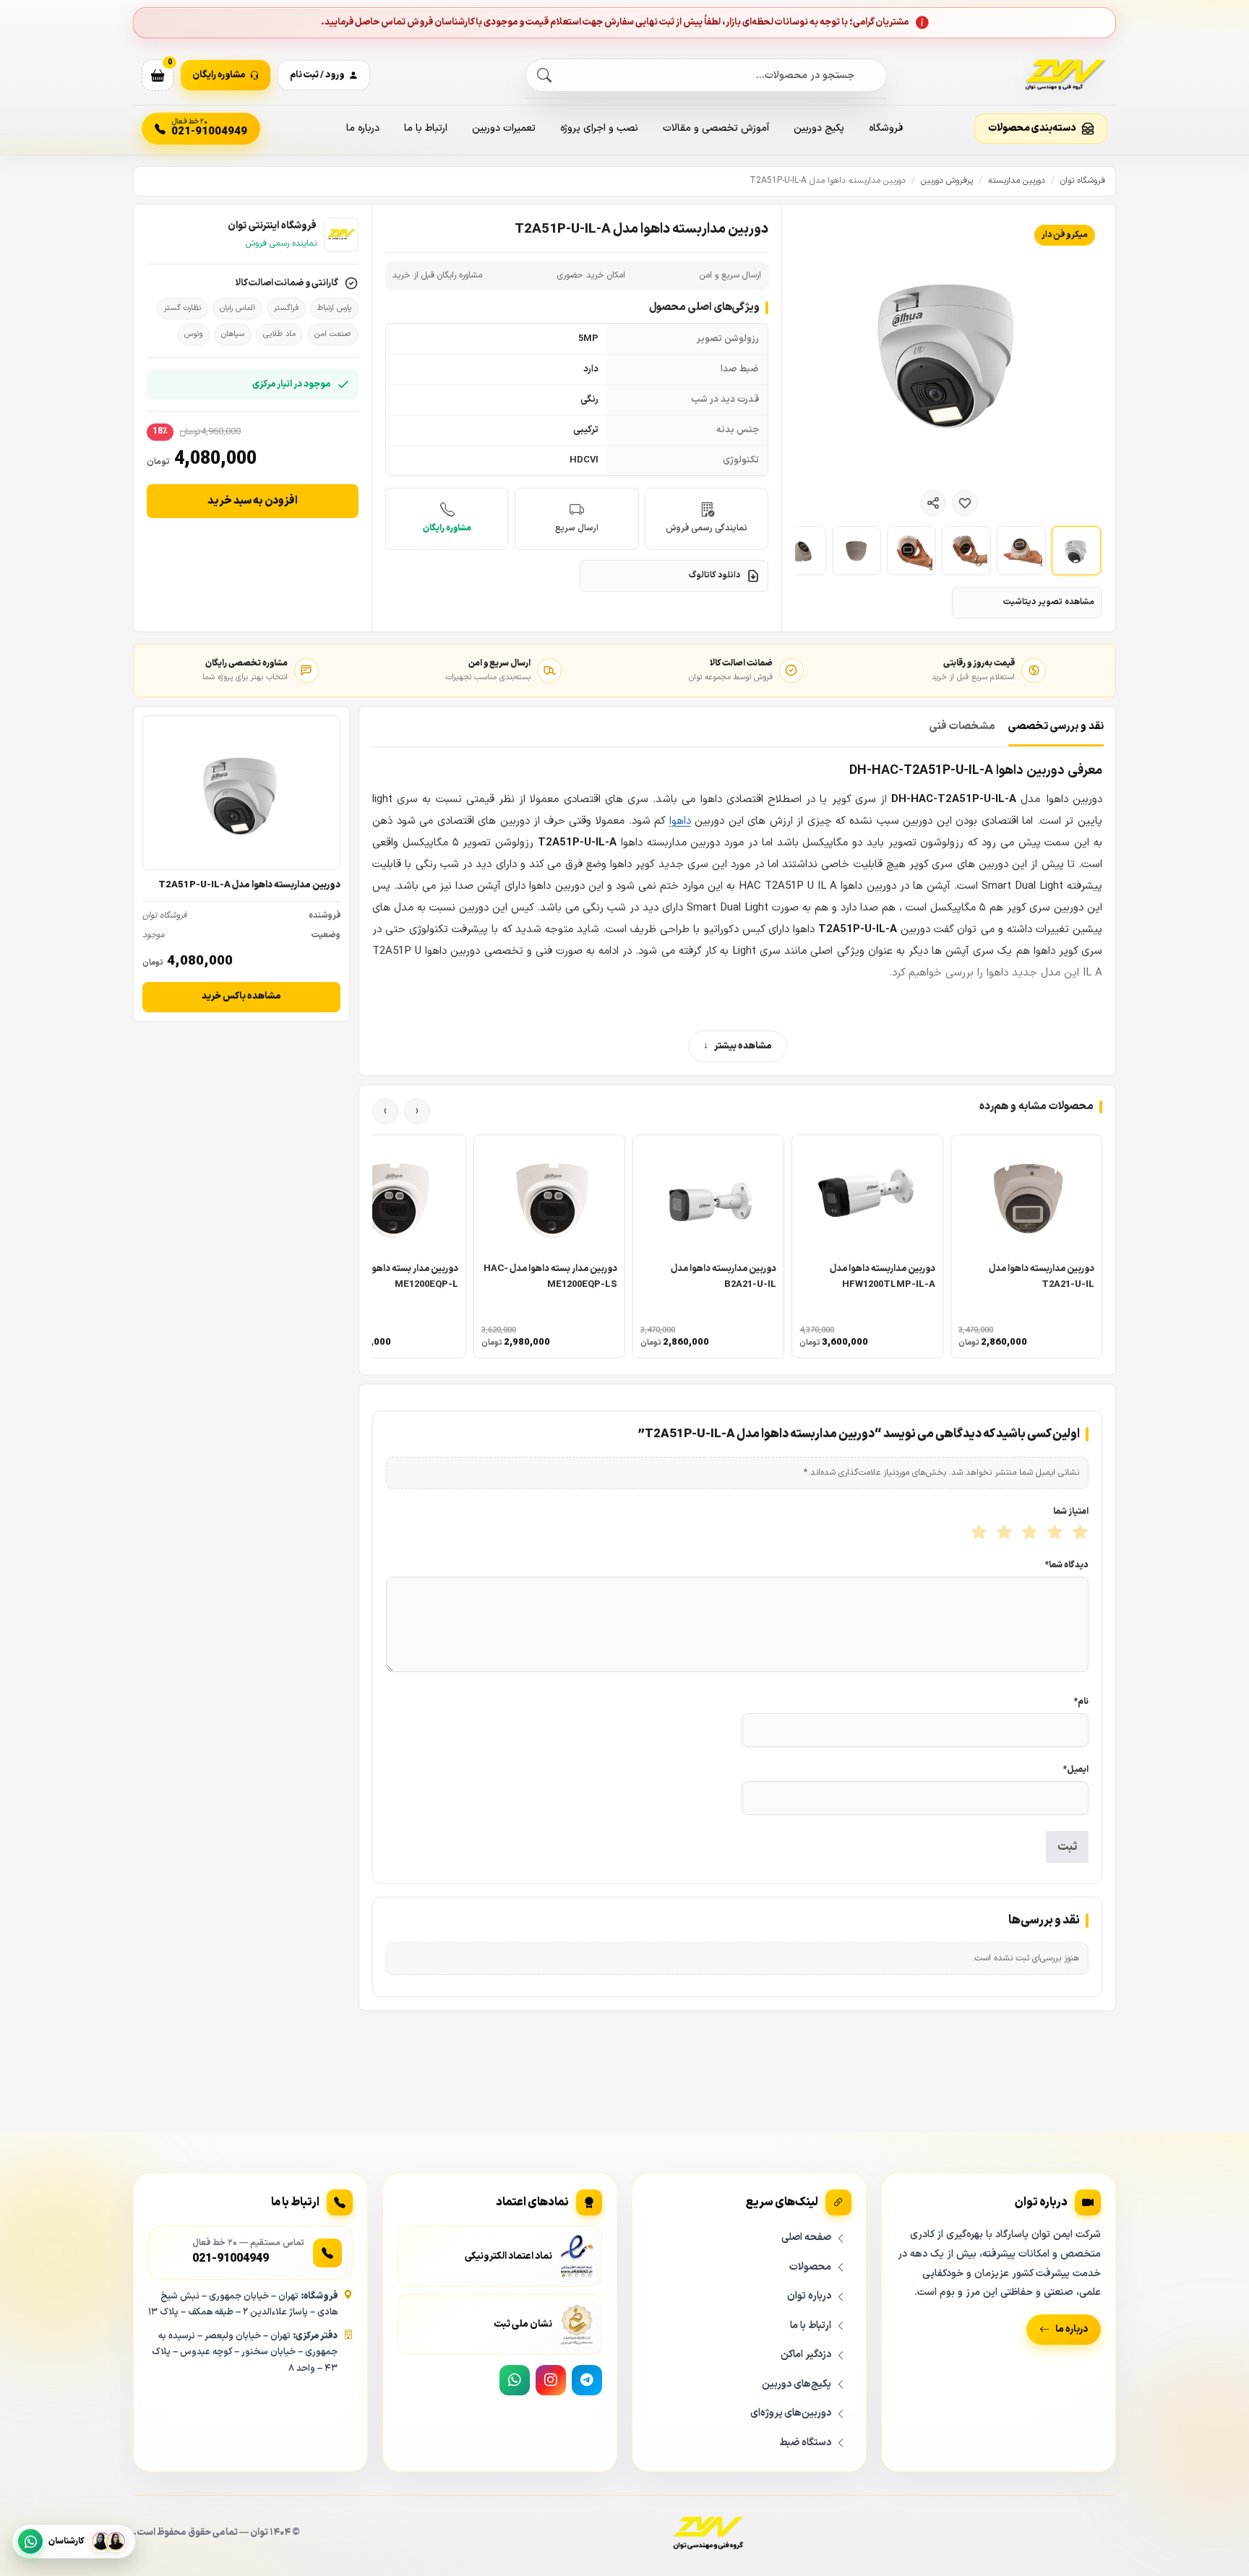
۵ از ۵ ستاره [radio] (978, 1533)
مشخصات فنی (962, 727)
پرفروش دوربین (947, 181)
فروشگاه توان (1083, 181)
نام (1081, 1702)
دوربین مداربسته (1017, 181)
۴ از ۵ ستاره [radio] (1003, 1533)
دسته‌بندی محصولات (1032, 128)
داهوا (680, 821)
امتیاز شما (1071, 1512)
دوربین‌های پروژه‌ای (791, 2413)
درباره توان (809, 2296)
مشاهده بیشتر (743, 1046)
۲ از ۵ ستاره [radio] (1053, 1533)
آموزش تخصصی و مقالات (716, 128)
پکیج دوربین (819, 128)
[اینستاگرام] (551, 2380)
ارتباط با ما (426, 128)
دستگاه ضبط (805, 2443)
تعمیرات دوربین (504, 128)
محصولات (810, 2267)
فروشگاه (886, 128)
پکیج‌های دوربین (797, 2384)
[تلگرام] (587, 2380)
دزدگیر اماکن (806, 2355)
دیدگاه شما (1067, 1565)
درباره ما (363, 128)
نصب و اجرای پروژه (599, 128)
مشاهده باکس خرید (241, 996)
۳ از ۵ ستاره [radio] (1028, 1533)
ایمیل (1076, 1770)
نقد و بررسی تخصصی (1056, 727)
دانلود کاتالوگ (714, 575)
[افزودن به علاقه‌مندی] (965, 503)
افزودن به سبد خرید (253, 501)
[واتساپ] (515, 2380)
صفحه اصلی (806, 2237)
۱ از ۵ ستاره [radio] (1079, 1533)
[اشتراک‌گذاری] (933, 503)
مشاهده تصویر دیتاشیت (1049, 602)
